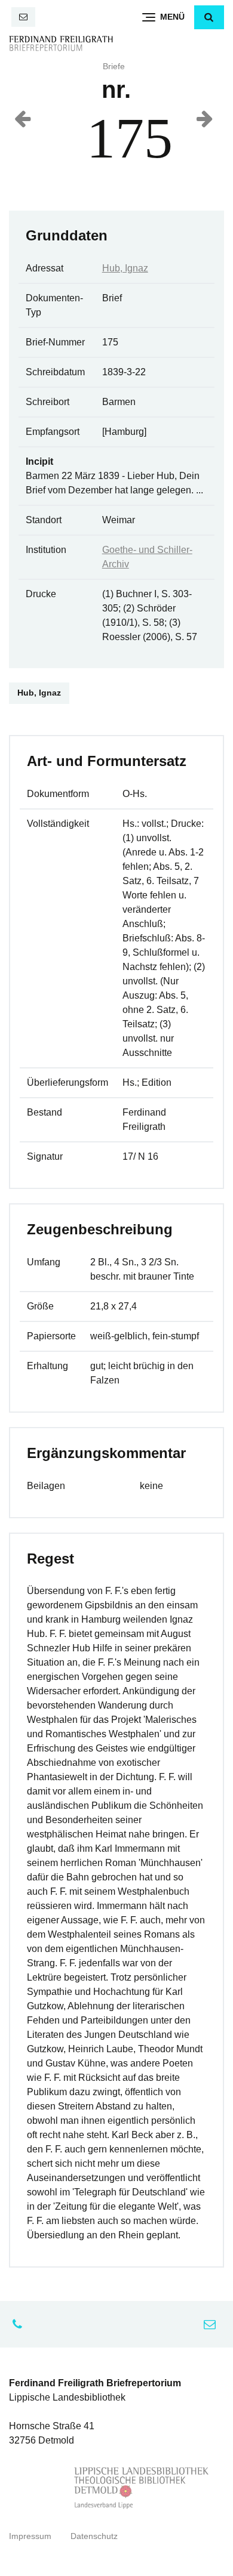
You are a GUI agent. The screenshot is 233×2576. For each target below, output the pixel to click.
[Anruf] (20, 2324)
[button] (209, 17)
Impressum (30, 2536)
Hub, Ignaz (125, 268)
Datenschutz (94, 2536)
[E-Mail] (23, 17)
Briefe (114, 67)
